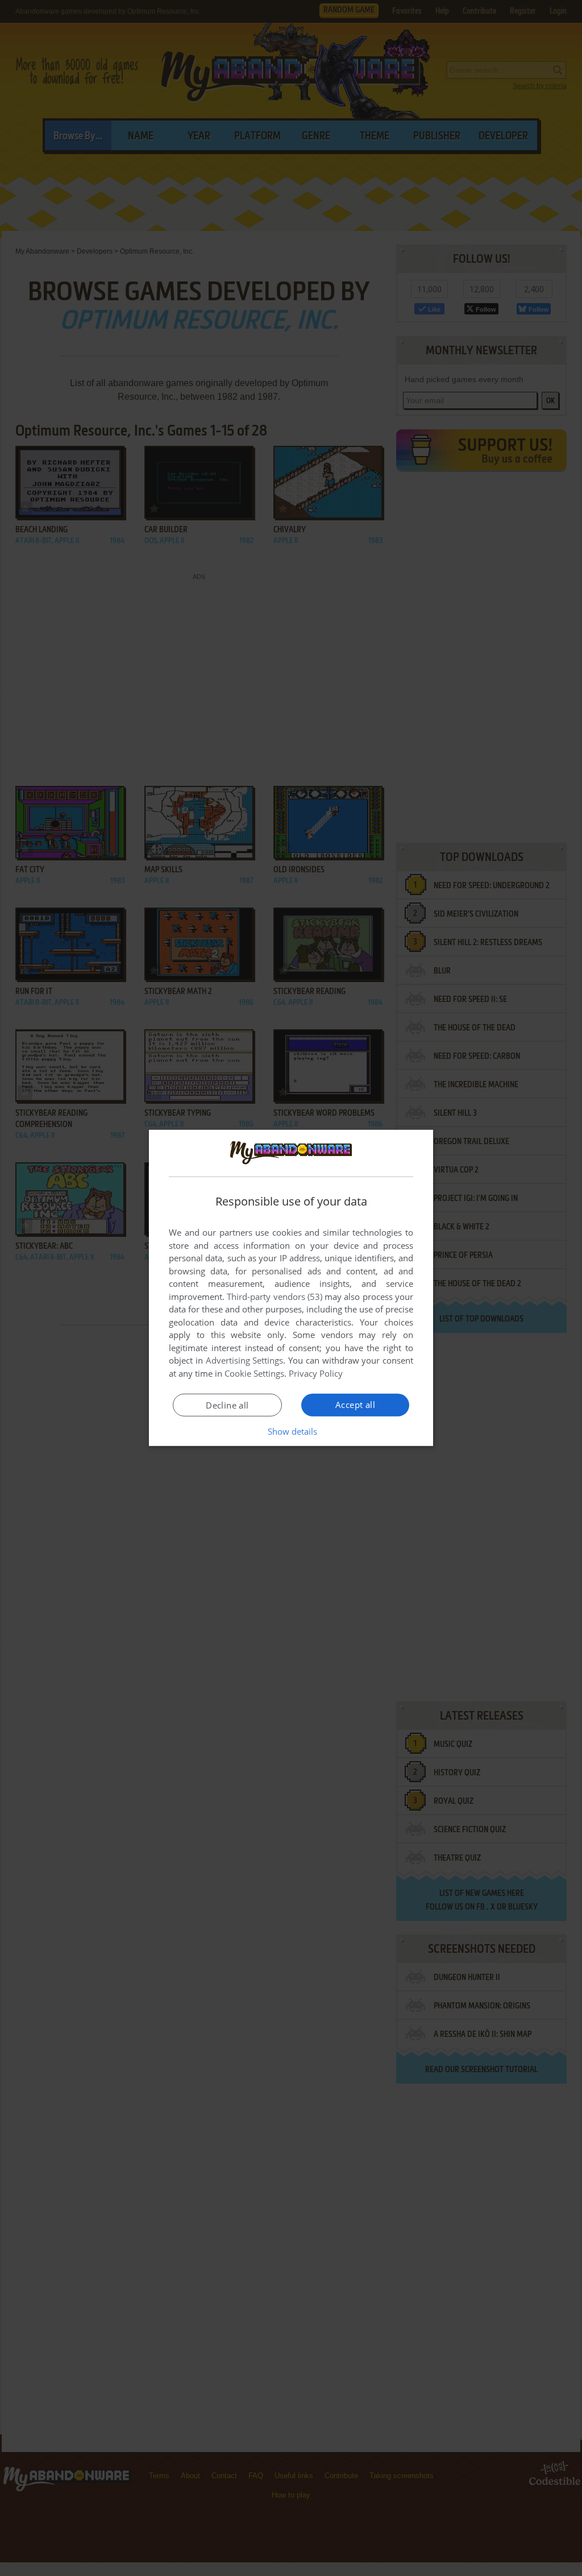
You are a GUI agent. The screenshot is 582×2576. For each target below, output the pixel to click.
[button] (291, 1431)
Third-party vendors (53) (275, 1297)
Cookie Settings (254, 1373)
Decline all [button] (227, 1405)
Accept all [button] (355, 1405)
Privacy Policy (316, 1373)
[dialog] (291, 1288)
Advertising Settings (245, 1360)
